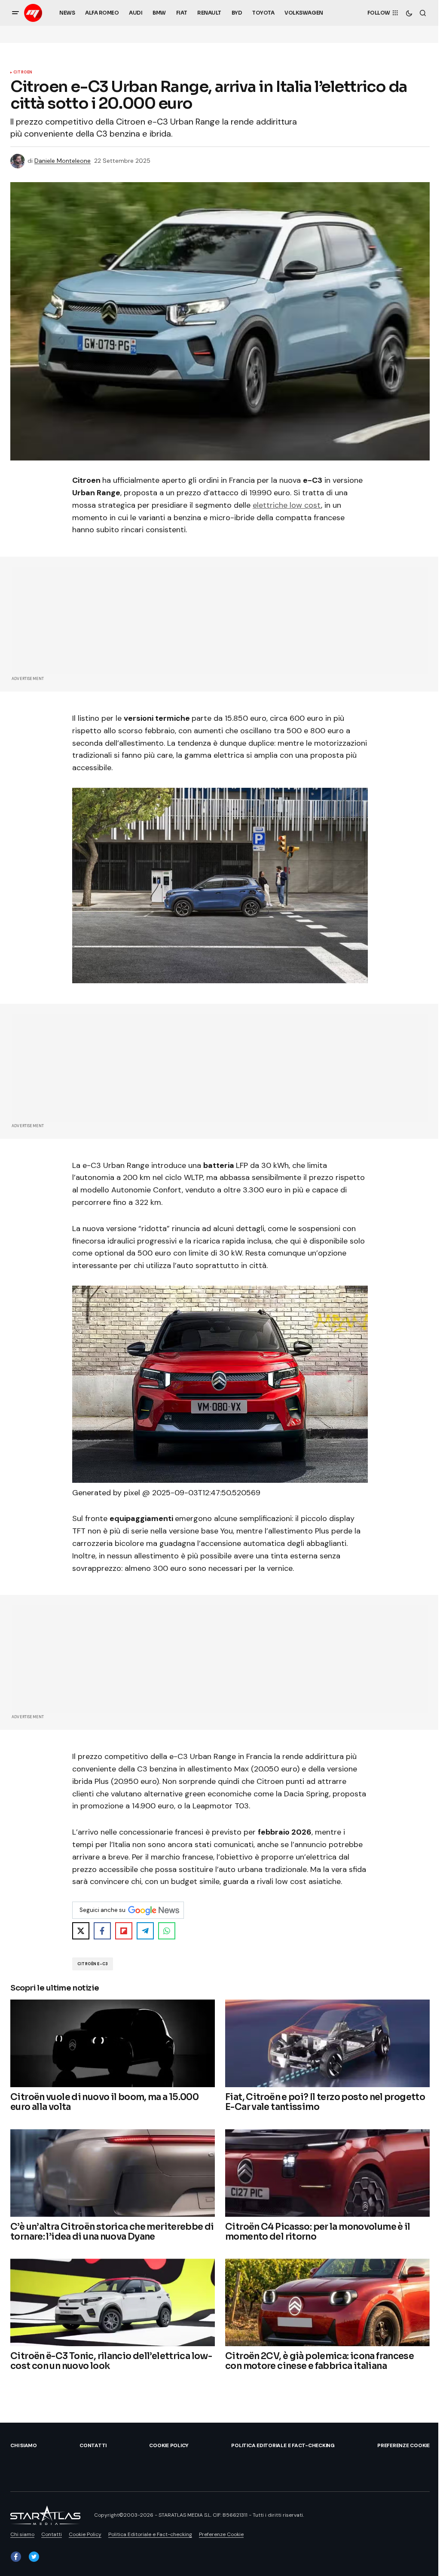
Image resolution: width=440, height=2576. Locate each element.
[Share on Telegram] (145, 1931)
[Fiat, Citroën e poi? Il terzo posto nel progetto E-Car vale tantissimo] (327, 2043)
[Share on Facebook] (102, 1931)
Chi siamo (24, 2445)
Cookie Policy (169, 2445)
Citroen (23, 73)
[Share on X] (81, 1931)
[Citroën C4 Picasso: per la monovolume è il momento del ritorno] (327, 2173)
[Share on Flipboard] (124, 1931)
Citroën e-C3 (93, 1964)
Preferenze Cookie (403, 2445)
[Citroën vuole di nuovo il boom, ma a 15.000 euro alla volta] (113, 2043)
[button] (15, 13)
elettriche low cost (287, 505)
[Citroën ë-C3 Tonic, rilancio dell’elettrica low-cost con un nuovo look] (113, 2302)
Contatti (93, 2445)
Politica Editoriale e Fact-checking (283, 2445)
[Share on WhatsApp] (167, 1931)
